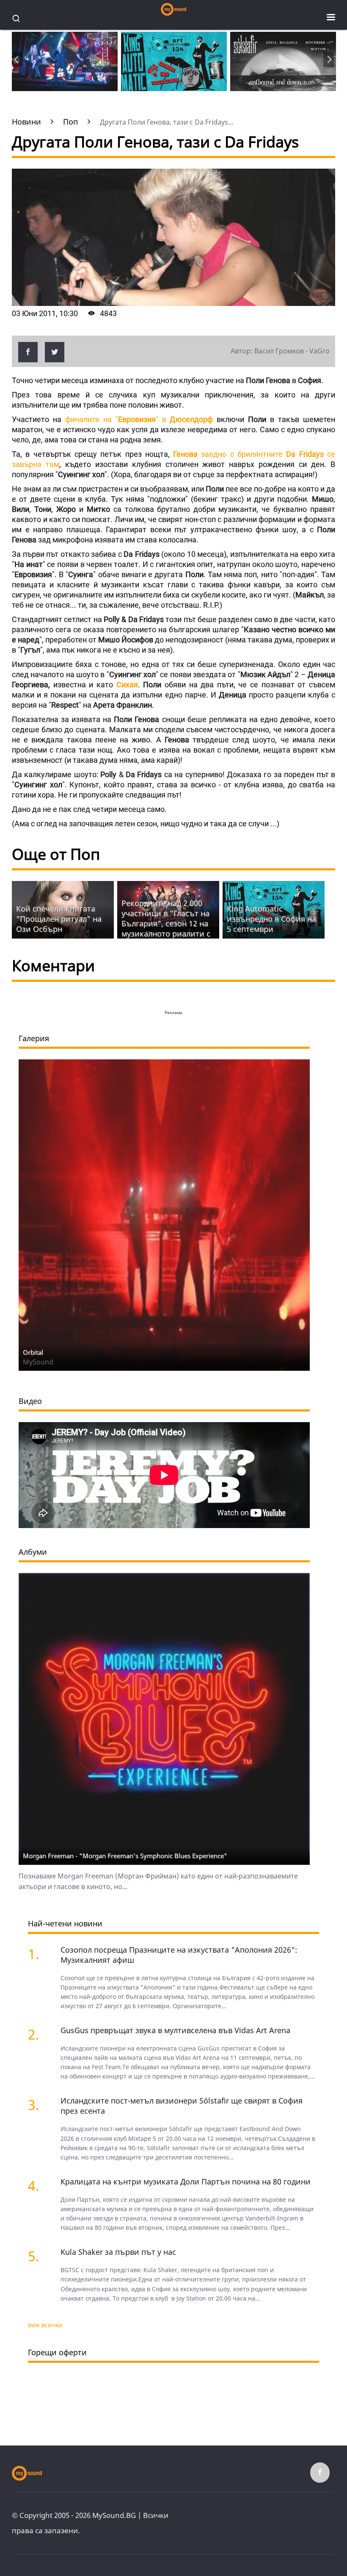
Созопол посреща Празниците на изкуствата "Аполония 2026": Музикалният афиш (179, 1955)
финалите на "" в (139, 419)
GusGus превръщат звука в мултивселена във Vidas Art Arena (175, 2030)
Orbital (33, 1352)
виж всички (45, 2325)
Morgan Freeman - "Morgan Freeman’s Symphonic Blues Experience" (125, 1856)
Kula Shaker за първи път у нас (118, 2252)
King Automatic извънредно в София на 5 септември (271, 919)
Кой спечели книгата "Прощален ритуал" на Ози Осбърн (59, 919)
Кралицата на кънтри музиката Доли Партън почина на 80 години (186, 2181)
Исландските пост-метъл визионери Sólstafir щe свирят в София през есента (182, 2106)
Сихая (127, 685)
